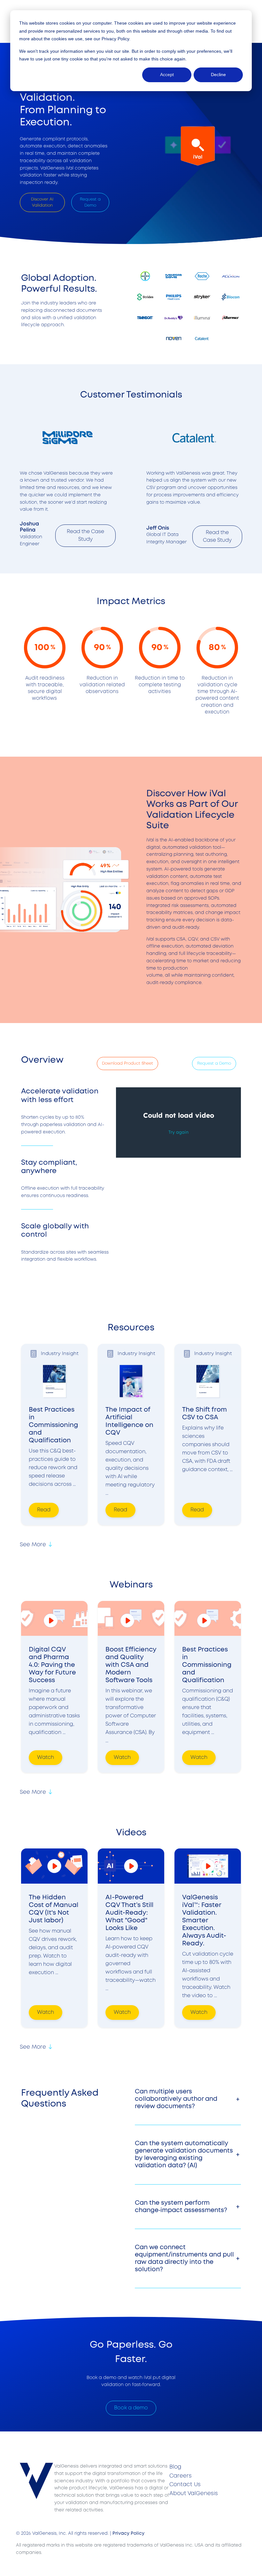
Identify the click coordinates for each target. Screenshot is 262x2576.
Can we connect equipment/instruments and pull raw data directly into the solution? (184, 2258)
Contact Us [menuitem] (185, 2485)
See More (33, 1545)
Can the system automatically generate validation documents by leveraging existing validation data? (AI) (184, 2155)
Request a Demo (90, 202)
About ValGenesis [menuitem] (194, 2494)
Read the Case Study (85, 536)
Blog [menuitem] (175, 2467)
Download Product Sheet (127, 1063)
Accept (167, 75)
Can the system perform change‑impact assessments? (181, 2207)
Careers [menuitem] (181, 2476)
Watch (46, 1757)
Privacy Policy (115, 39)
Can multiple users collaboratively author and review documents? (176, 2099)
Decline (218, 75)
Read (44, 1510)
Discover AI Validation (42, 202)
